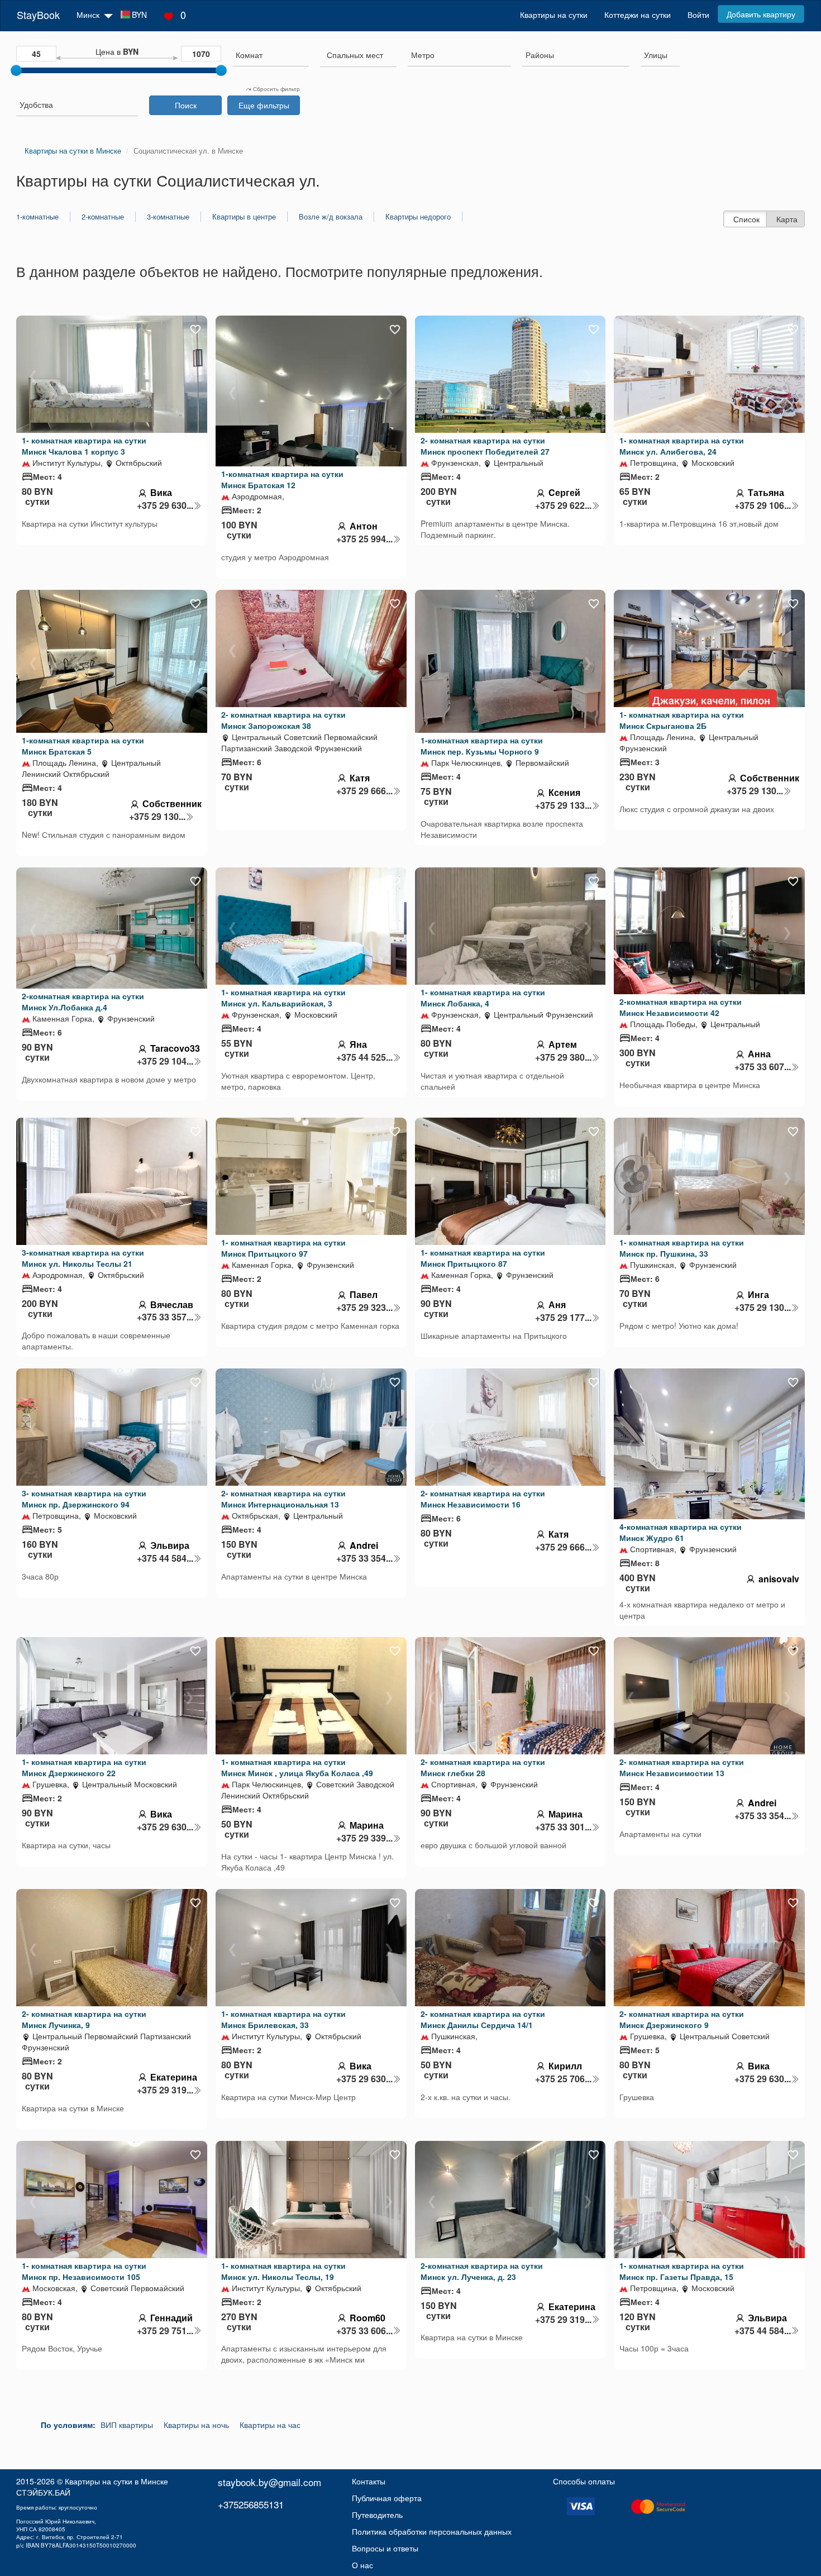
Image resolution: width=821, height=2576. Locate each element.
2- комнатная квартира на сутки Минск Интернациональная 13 (283, 1499)
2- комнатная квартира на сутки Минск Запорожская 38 (283, 720)
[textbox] (355, 55)
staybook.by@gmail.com (269, 2482)
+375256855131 (251, 2504)
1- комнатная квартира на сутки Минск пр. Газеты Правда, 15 (682, 2271)
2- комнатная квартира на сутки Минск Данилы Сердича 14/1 (483, 2019)
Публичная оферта (387, 2498)
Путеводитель (377, 2515)
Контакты (369, 2481)
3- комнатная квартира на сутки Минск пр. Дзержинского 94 (84, 1499)
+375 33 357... (165, 1317)
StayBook (38, 15)
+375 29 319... (165, 2090)
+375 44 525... (364, 1057)
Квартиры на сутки (554, 15)
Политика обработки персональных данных (432, 2531)
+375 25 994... (364, 539)
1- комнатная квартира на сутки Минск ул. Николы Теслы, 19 (283, 2271)
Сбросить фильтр (276, 89)
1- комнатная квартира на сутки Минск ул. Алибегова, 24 (682, 446)
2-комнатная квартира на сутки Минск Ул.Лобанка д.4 (83, 1001)
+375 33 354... (364, 1558)
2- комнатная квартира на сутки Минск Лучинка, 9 (84, 2019)
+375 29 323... (364, 1308)
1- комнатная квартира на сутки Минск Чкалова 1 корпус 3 (84, 446)
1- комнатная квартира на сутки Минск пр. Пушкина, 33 (682, 1248)
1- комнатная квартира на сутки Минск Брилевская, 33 (283, 2019)
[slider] (16, 70)
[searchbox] (271, 55)
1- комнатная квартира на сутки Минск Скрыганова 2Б (682, 720)
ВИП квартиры (127, 2425)
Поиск (186, 105)
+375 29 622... (563, 505)
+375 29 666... (364, 791)
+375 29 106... (763, 505)
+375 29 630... (165, 505)
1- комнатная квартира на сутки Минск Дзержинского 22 (84, 1767)
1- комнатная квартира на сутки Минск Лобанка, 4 (483, 998)
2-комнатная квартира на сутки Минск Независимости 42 (681, 1007)
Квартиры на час (270, 2425)
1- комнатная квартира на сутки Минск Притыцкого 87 (483, 1258)
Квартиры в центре (244, 217)
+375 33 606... (364, 2331)
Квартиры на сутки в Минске (116, 2481)
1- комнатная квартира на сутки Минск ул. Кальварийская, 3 (283, 998)
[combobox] (271, 56)
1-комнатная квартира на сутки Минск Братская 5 (83, 746)
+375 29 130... (157, 817)
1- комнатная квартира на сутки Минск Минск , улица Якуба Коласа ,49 (297, 1767)
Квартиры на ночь (196, 2425)
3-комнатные (168, 217)
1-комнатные (37, 217)
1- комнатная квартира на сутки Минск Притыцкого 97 (283, 1248)
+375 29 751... (165, 2331)
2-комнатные (103, 217)
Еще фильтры (264, 105)
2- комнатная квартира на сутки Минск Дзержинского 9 (682, 2019)
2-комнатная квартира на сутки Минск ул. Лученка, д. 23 (482, 2271)
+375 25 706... (563, 2079)
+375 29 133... (563, 805)
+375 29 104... (165, 1061)
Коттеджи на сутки (638, 15)
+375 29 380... (563, 1057)
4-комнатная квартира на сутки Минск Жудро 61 (681, 1532)
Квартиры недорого (418, 217)
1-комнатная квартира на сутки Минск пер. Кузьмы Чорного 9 (482, 746)
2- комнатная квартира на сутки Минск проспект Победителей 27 (485, 446)
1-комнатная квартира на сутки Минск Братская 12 (282, 479)
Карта (787, 219)
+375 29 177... (563, 1318)
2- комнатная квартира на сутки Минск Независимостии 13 (682, 1767)
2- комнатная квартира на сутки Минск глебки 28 (483, 1767)
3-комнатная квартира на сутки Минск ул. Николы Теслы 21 (83, 1258)
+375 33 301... (563, 1827)
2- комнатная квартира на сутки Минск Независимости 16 (483, 1499)
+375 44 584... (165, 1558)
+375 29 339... (364, 1838)
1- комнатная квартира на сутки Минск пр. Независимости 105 (84, 2271)
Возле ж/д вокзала (331, 217)
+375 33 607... (763, 1067)
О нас (362, 2565)
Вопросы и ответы (385, 2548)
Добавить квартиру (761, 14)
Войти (698, 15)
